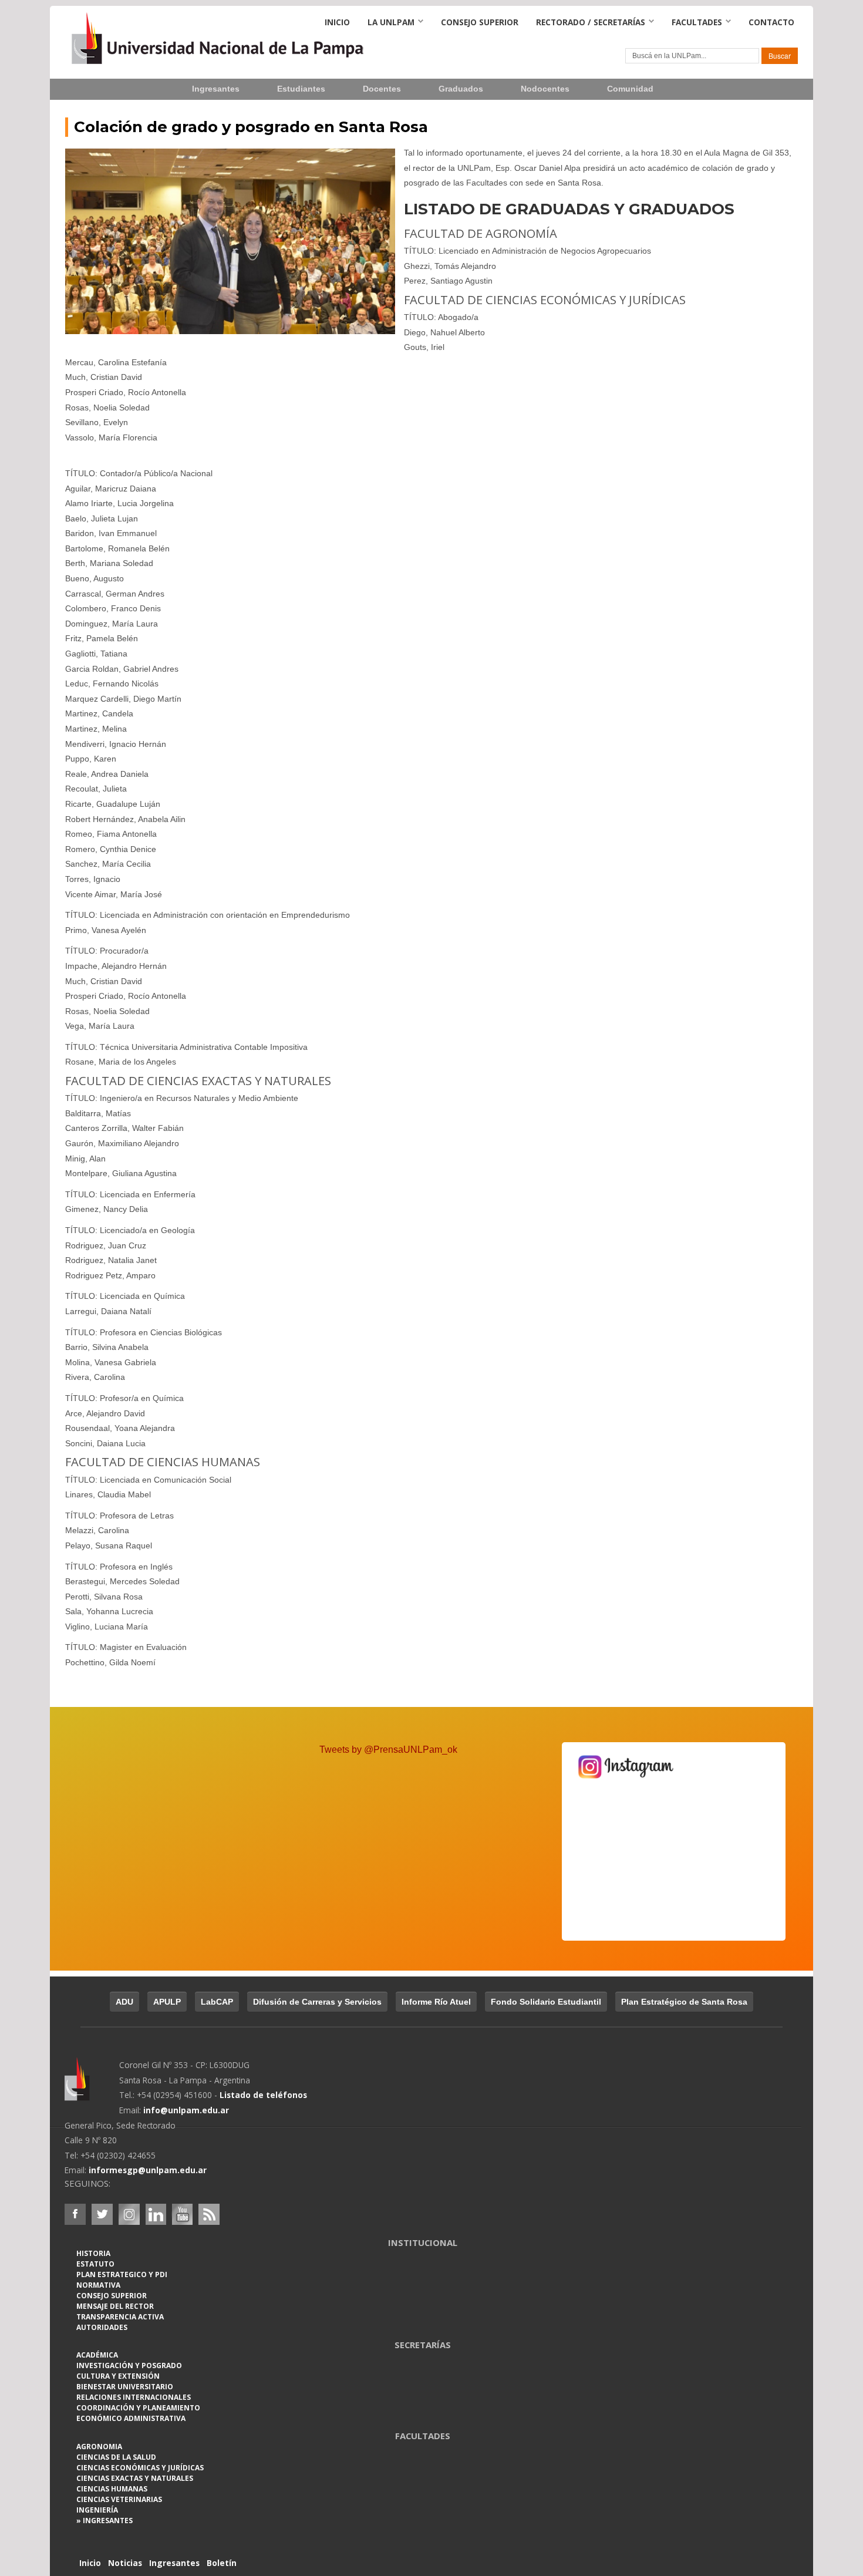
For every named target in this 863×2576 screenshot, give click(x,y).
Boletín (222, 2563)
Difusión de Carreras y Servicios (317, 2002)
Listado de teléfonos (263, 2095)
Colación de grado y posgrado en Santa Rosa (251, 127)
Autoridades (102, 2327)
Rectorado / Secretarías (591, 22)
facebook (75, 2214)
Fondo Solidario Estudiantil (546, 2002)
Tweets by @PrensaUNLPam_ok (388, 1750)
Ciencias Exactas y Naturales (135, 2478)
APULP (167, 2002)
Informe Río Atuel (436, 2002)
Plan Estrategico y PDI (122, 2274)
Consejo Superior (480, 22)
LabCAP (217, 2002)
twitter (102, 2214)
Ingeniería (97, 2510)
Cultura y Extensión (118, 2376)
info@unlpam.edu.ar (186, 2110)
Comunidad (630, 89)
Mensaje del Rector (115, 2306)
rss (209, 2214)
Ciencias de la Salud (116, 2457)
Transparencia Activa (120, 2317)
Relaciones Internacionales (134, 2397)
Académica (97, 2355)
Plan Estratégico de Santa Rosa (684, 2002)
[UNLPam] (92, 2087)
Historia (93, 2253)
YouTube (182, 2214)
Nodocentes (545, 89)
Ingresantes (216, 89)
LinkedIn (156, 2214)
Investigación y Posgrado (129, 2365)
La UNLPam (391, 22)
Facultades (697, 22)
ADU (124, 2002)
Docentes (382, 89)
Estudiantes (301, 89)
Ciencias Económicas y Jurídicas (140, 2468)
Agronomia (99, 2447)
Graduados (461, 89)
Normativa (98, 2285)
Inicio (337, 22)
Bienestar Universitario (125, 2387)
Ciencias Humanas (112, 2489)
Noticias (125, 2563)
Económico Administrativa (131, 2418)
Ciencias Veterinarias (119, 2499)
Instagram (129, 2214)
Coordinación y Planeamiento (138, 2408)
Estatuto (95, 2264)
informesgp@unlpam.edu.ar (148, 2170)
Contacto (771, 22)
